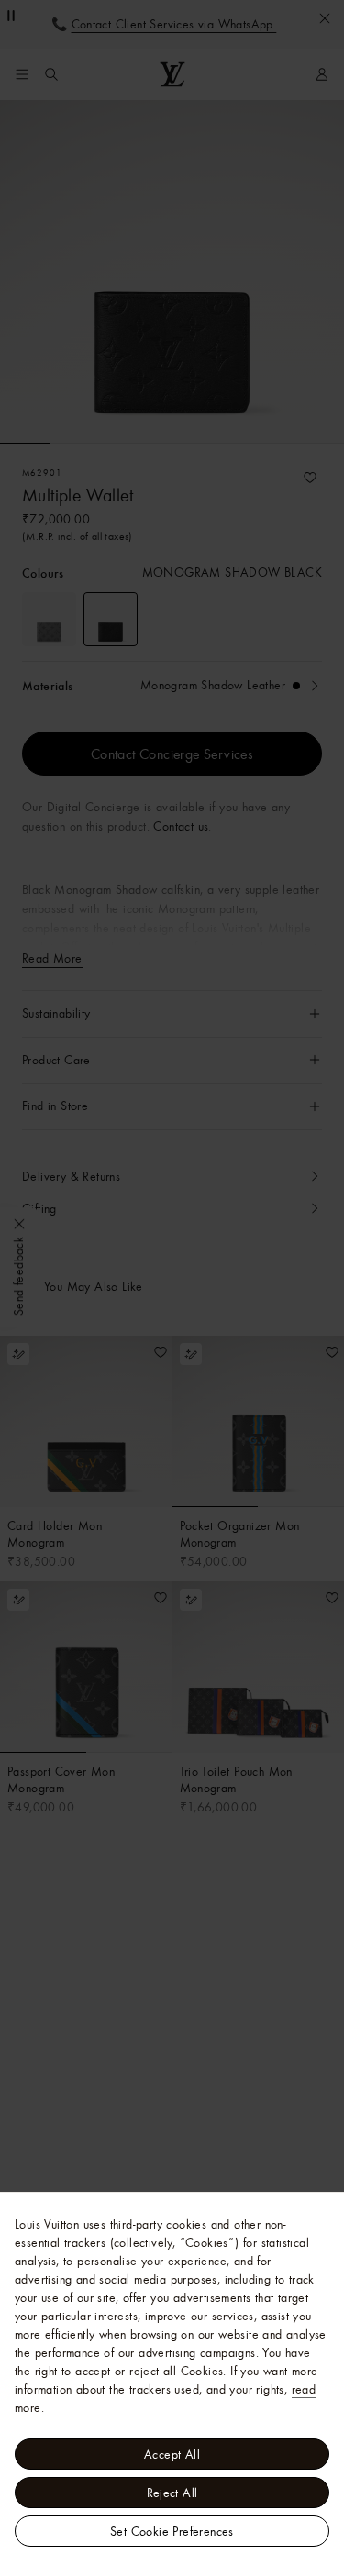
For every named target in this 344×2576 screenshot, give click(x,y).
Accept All (172, 2454)
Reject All (172, 2493)
